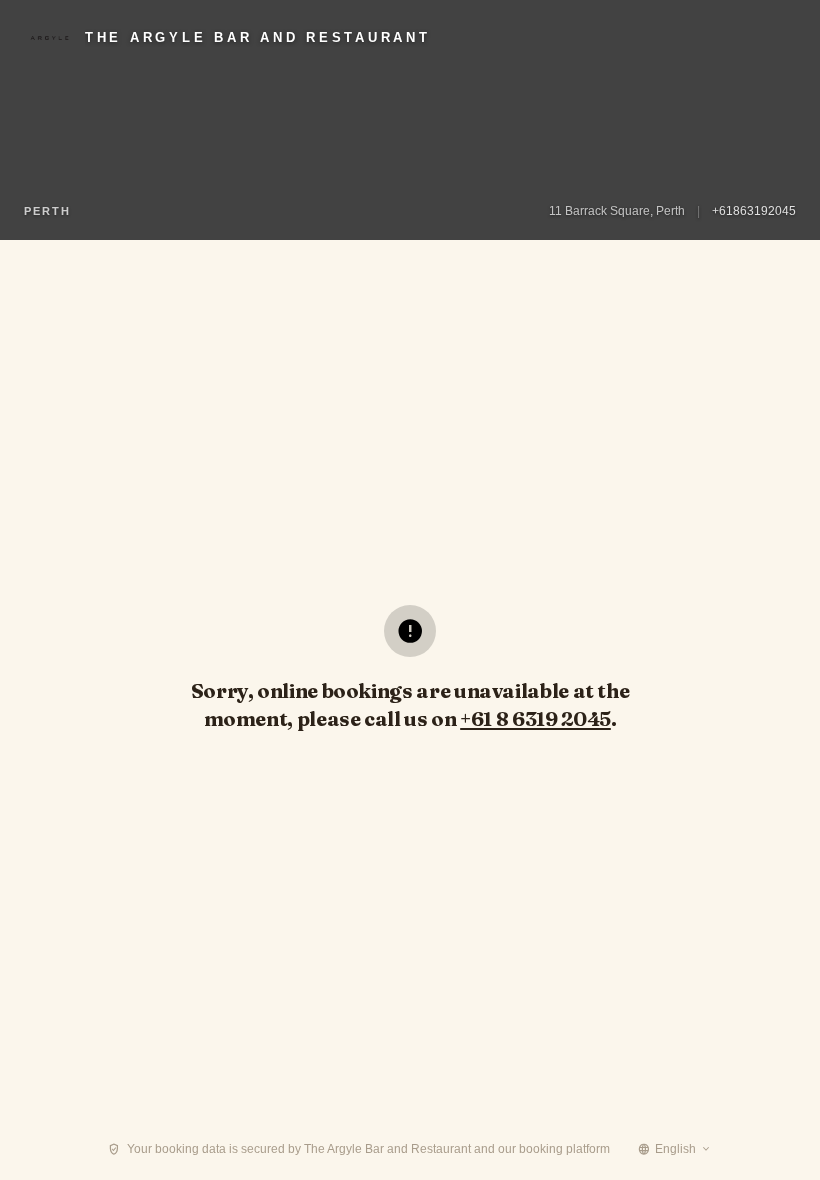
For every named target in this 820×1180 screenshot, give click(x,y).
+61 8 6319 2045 (535, 718)
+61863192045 (754, 211)
